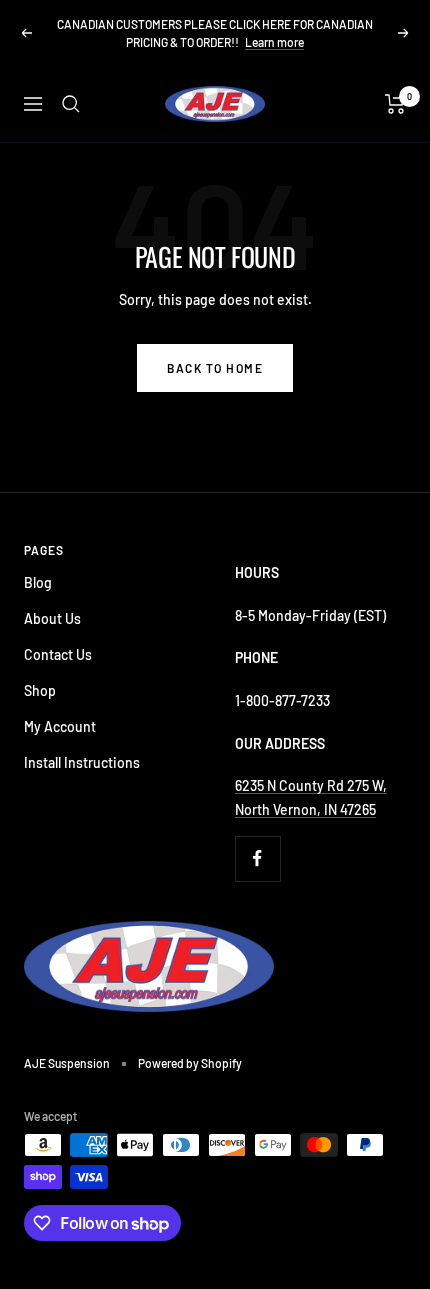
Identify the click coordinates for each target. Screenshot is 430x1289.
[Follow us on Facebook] (257, 858)
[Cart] (395, 104)
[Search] (71, 104)
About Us (52, 618)
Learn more (274, 42)
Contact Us (58, 654)
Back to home (215, 368)
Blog (38, 582)
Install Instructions (82, 762)
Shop (40, 690)
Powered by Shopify (190, 1063)
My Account (60, 726)
